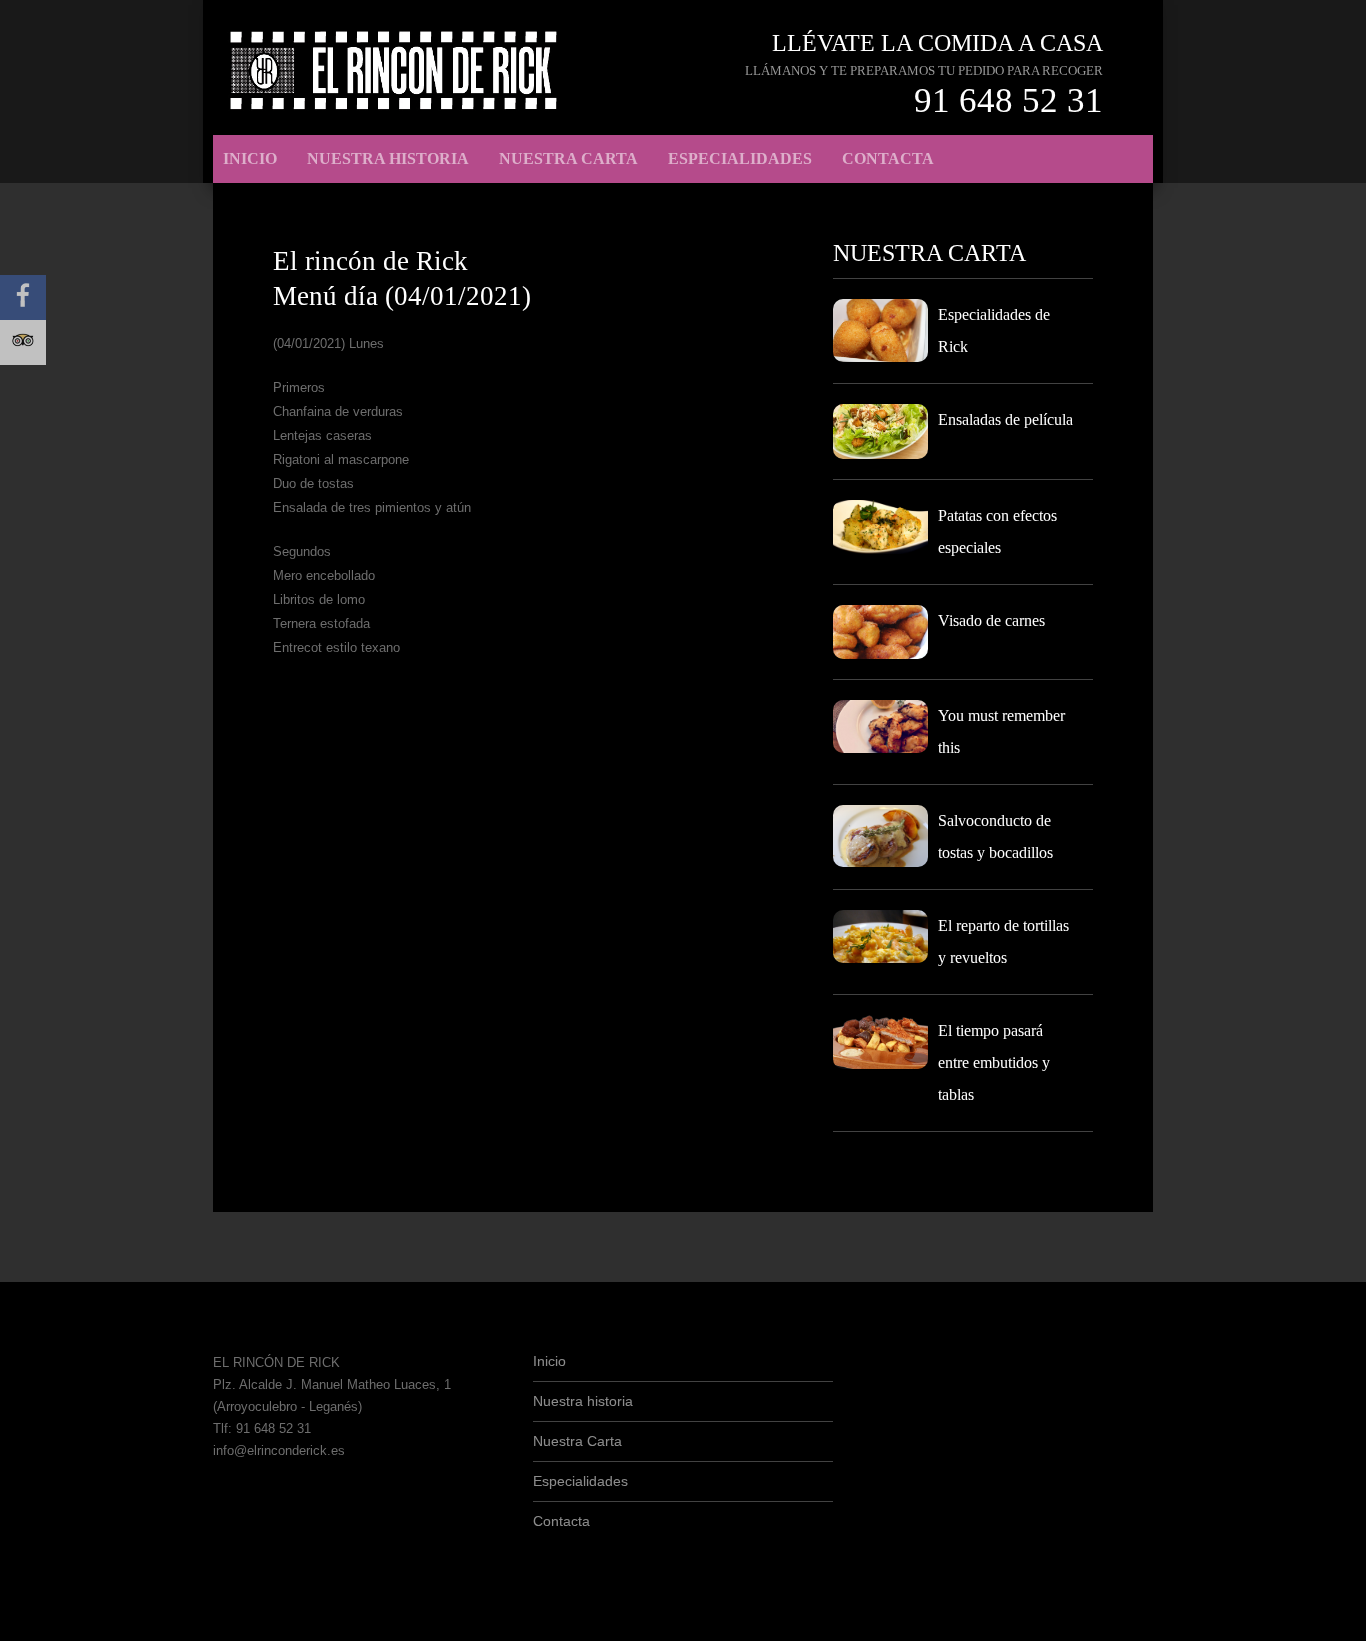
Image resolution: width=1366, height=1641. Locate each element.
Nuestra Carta (568, 158)
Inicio (250, 158)
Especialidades (740, 158)
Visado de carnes (991, 620)
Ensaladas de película (1005, 419)
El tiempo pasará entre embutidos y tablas (994, 1062)
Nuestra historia (388, 158)
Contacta (888, 158)
